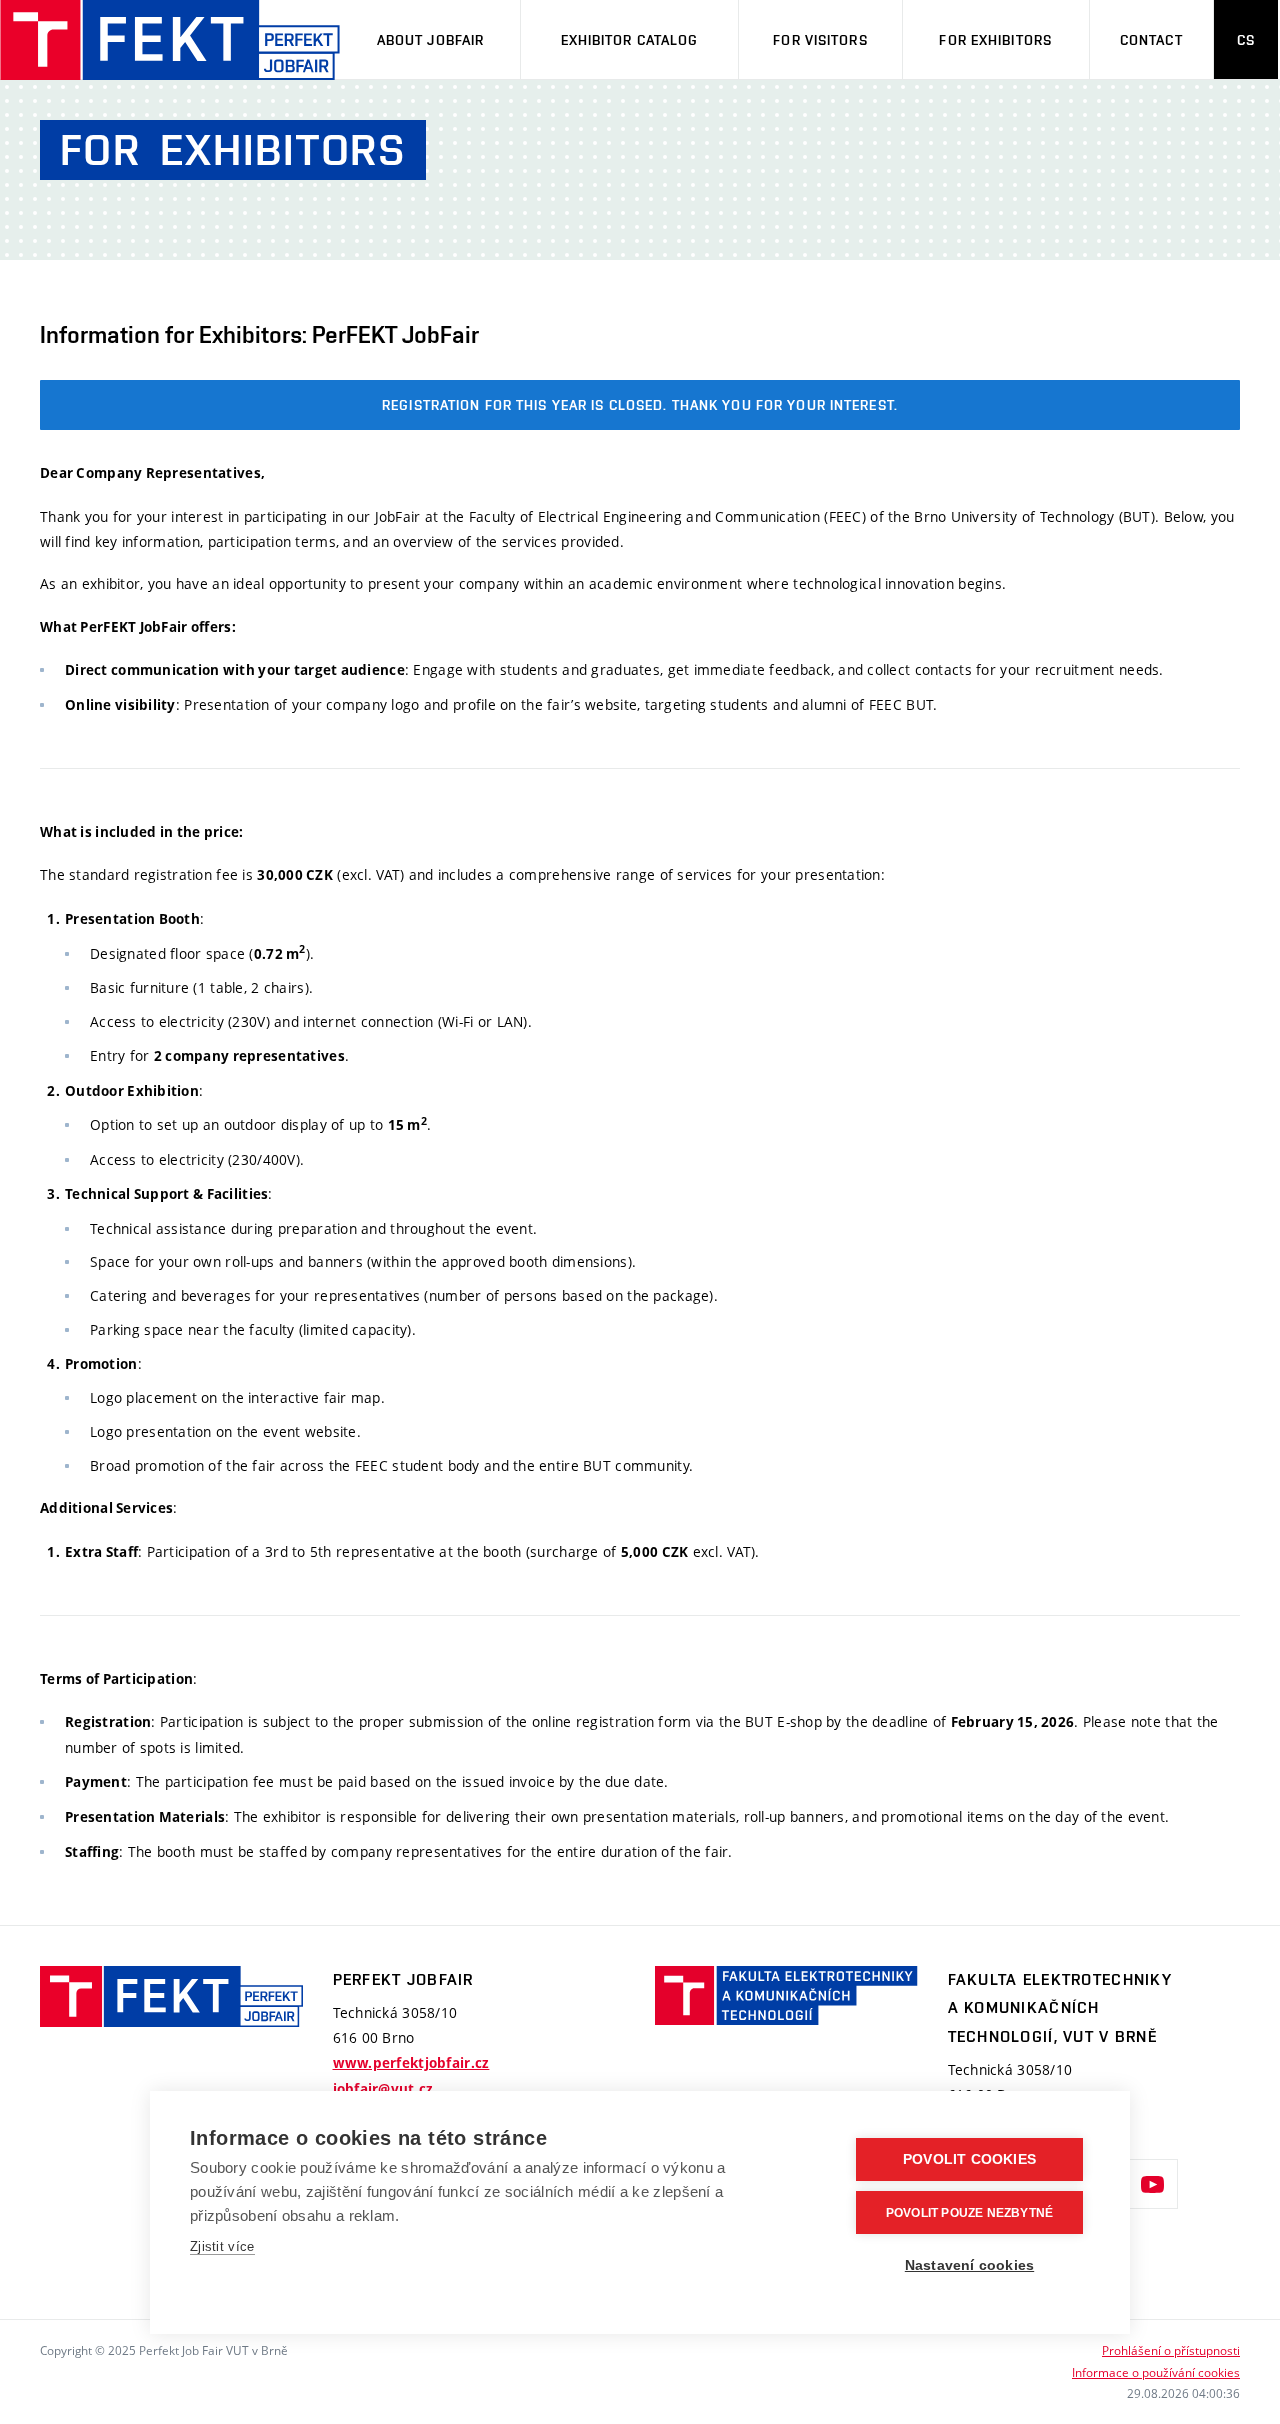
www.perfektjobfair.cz (411, 2063)
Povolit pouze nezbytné (969, 2213)
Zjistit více (222, 2246)
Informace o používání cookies (1156, 2372)
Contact (1151, 40)
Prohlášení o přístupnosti (1171, 2350)
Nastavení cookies (969, 2265)
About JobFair (431, 40)
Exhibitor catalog (630, 40)
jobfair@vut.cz (383, 2089)
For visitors (820, 40)
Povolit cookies (969, 2159)
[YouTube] (1153, 2184)
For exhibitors (995, 40)
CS (1246, 40)
